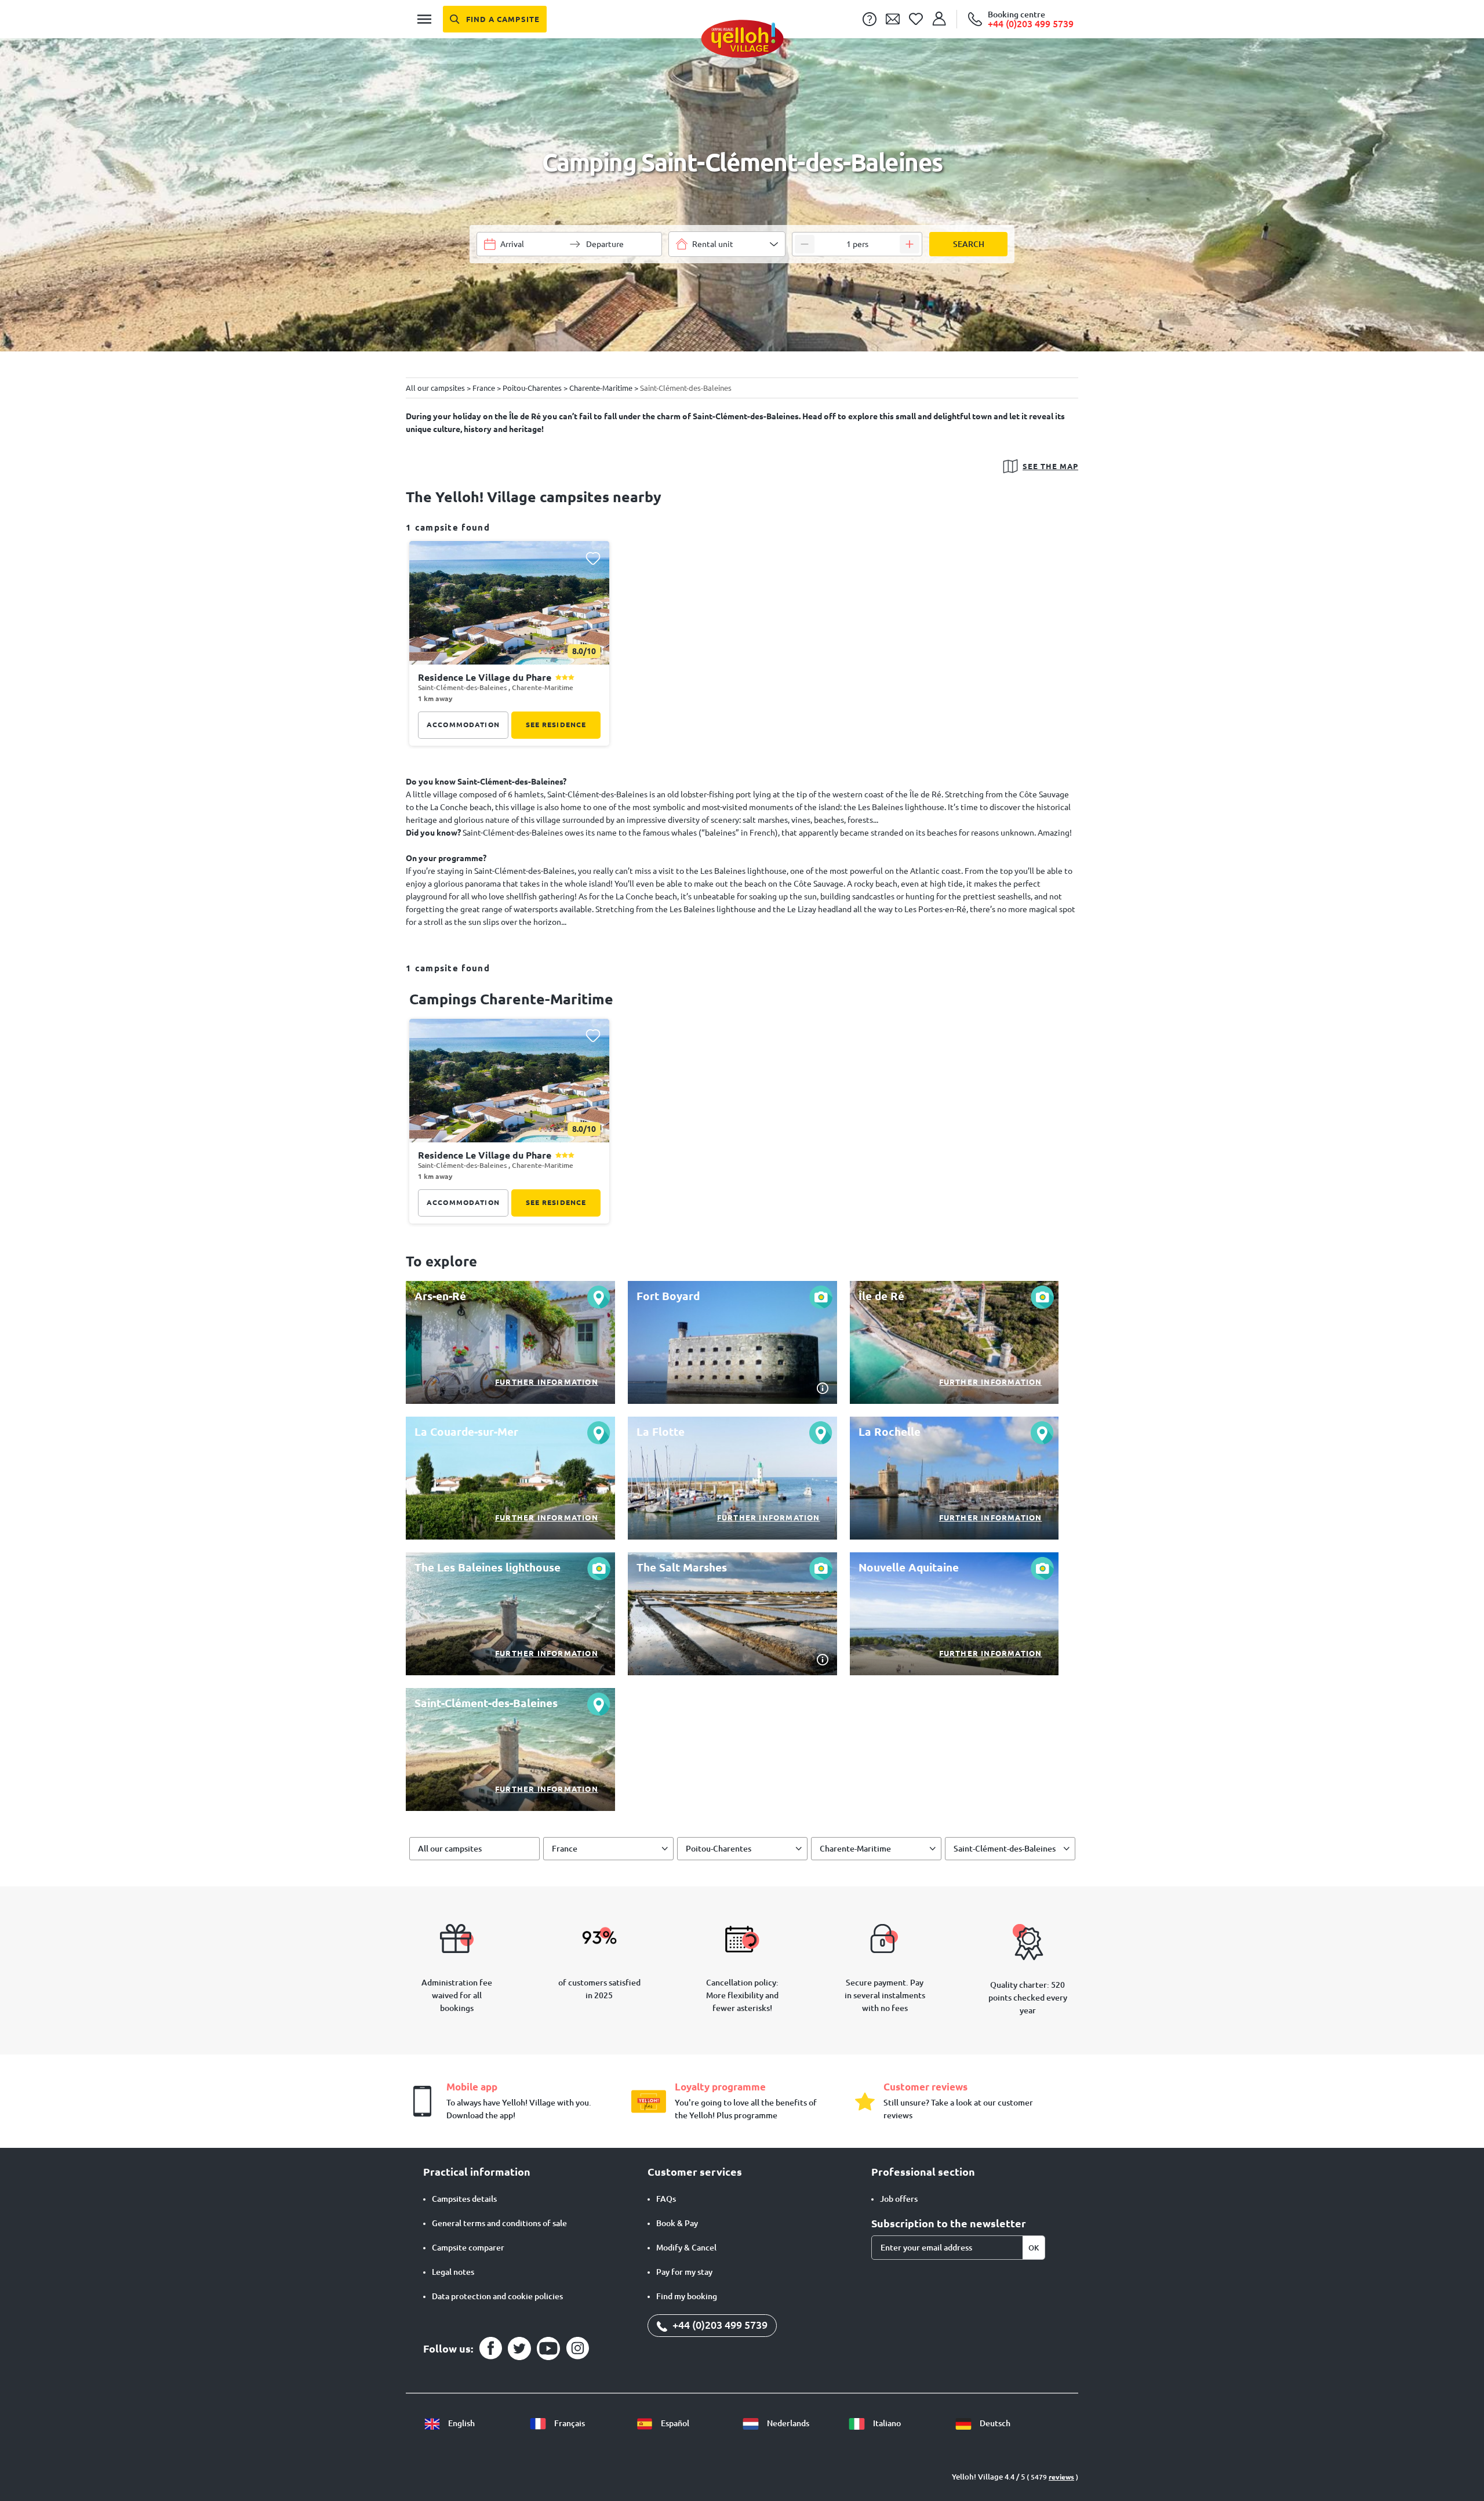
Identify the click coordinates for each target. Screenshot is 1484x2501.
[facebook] (490, 2348)
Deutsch (994, 2423)
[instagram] (577, 2348)
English (461, 2423)
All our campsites (450, 1849)
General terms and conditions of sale (499, 2223)
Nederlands (787, 2423)
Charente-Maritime (855, 1849)
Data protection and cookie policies (497, 2296)
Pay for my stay (684, 2272)
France (565, 1849)
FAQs (666, 2199)
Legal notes (453, 2272)
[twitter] (519, 2348)
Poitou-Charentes (719, 1849)
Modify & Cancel (686, 2248)
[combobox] (727, 244)
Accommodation (463, 725)
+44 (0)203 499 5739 (719, 2325)
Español (674, 2423)
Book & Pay (677, 2223)
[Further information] (510, 1342)
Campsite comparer (468, 2248)
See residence (556, 725)
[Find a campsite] (495, 19)
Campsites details (464, 2199)
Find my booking (687, 2296)
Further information (547, 1382)
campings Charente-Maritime (511, 999)
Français (569, 2423)
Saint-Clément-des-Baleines (1005, 1849)
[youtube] (548, 2348)
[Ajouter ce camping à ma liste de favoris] (593, 558)
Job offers (899, 2199)
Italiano (886, 2423)
